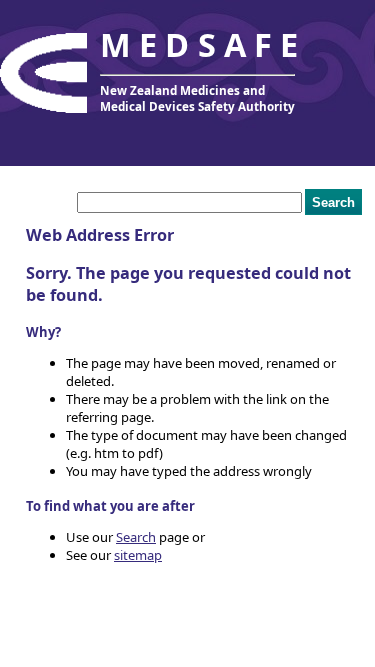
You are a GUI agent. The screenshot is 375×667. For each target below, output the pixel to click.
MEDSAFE (203, 44)
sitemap (138, 555)
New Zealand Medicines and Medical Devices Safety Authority (197, 98)
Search (136, 537)
